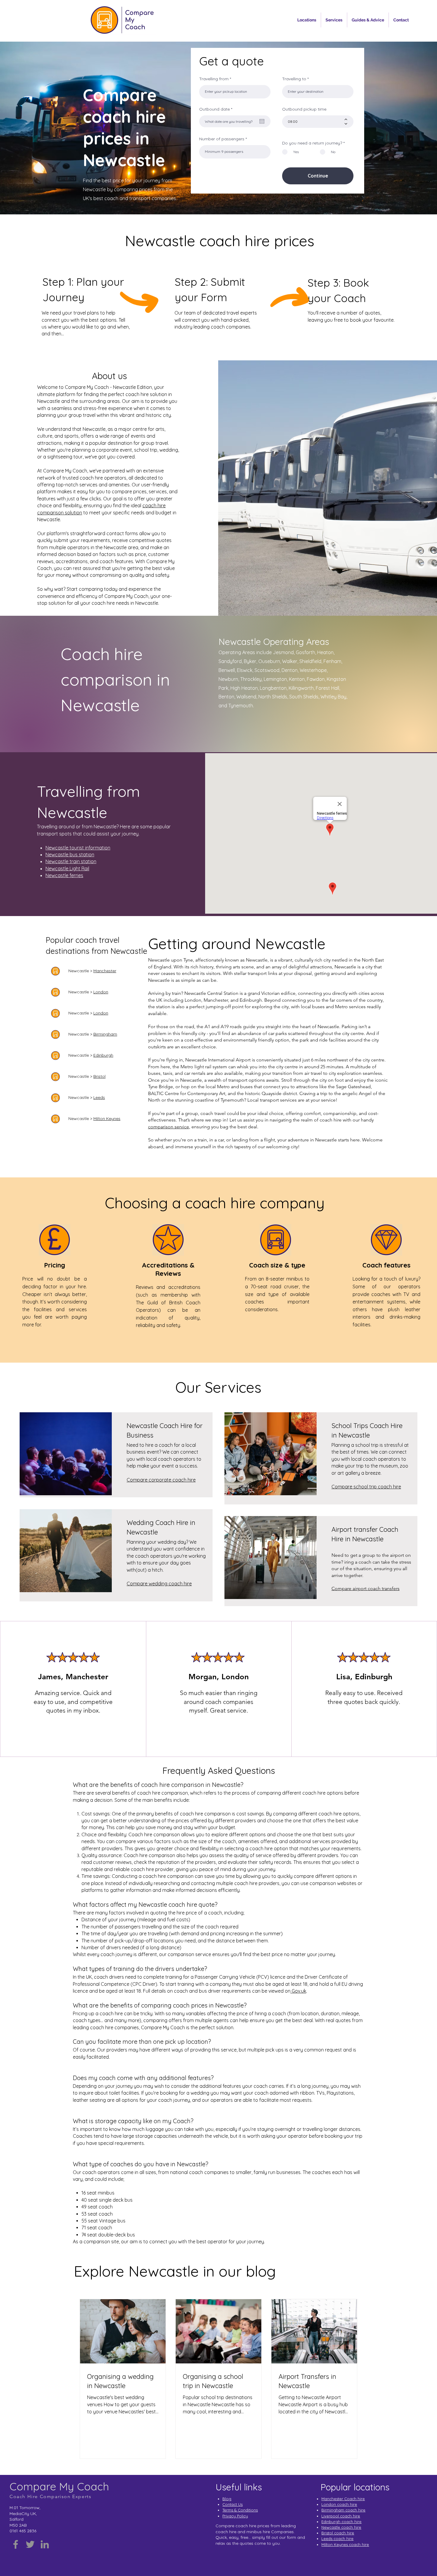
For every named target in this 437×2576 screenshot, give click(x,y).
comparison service (169, 1127)
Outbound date (217, 109)
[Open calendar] (262, 121)
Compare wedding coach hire (159, 1584)
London (101, 992)
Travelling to (294, 79)
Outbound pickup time (304, 109)
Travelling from (214, 79)
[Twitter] (30, 2544)
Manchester (105, 971)
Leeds (99, 1097)
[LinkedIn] (45, 2544)
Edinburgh (103, 1055)
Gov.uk (298, 1991)
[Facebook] (16, 2544)
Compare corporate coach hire (161, 1480)
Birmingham (105, 1034)
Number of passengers (222, 139)
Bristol (99, 1076)
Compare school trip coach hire (366, 1487)
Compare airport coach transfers (366, 1588)
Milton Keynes (107, 1119)
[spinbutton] (313, 122)
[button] (307, 20)
